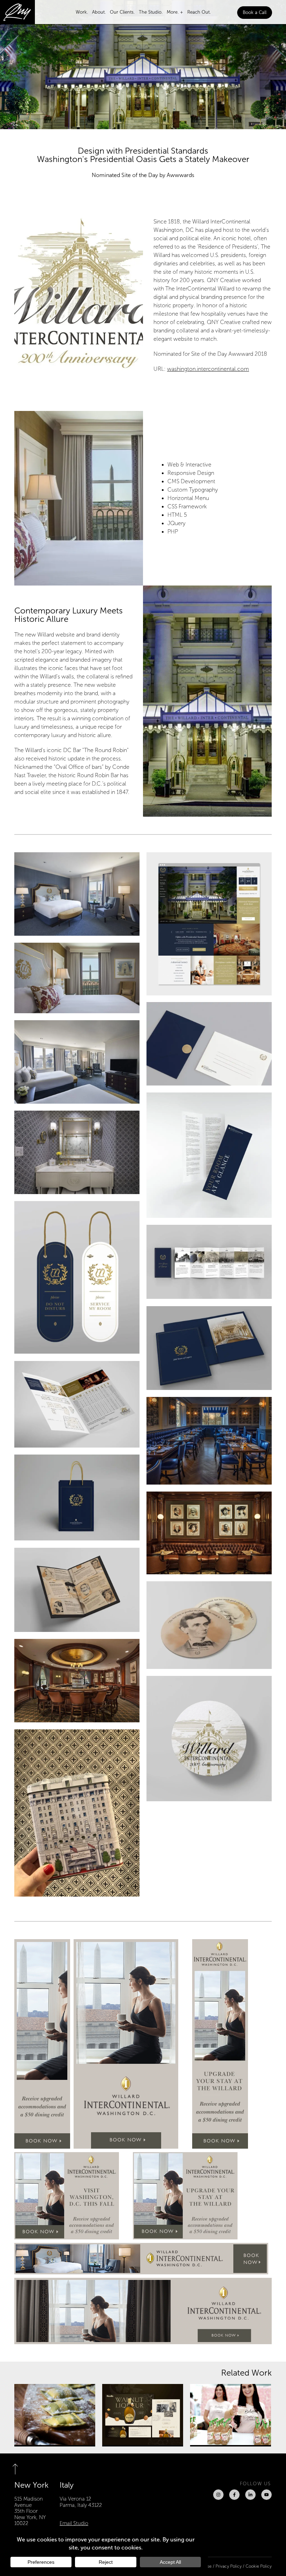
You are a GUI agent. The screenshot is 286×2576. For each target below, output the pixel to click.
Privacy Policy (229, 2566)
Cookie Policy (259, 2566)
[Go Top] (20, 2469)
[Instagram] (218, 2495)
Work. (82, 12)
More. (173, 12)
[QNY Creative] (17, 12)
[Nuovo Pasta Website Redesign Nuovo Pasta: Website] (55, 2415)
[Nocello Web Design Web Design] (143, 2415)
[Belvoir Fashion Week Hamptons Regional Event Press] (231, 2415)
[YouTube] (266, 2495)
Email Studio (74, 2523)
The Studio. (151, 12)
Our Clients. (122, 12)
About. (99, 12)
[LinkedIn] (250, 2495)
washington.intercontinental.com (208, 369)
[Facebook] (234, 2495)
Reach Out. (199, 12)
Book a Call (255, 13)
